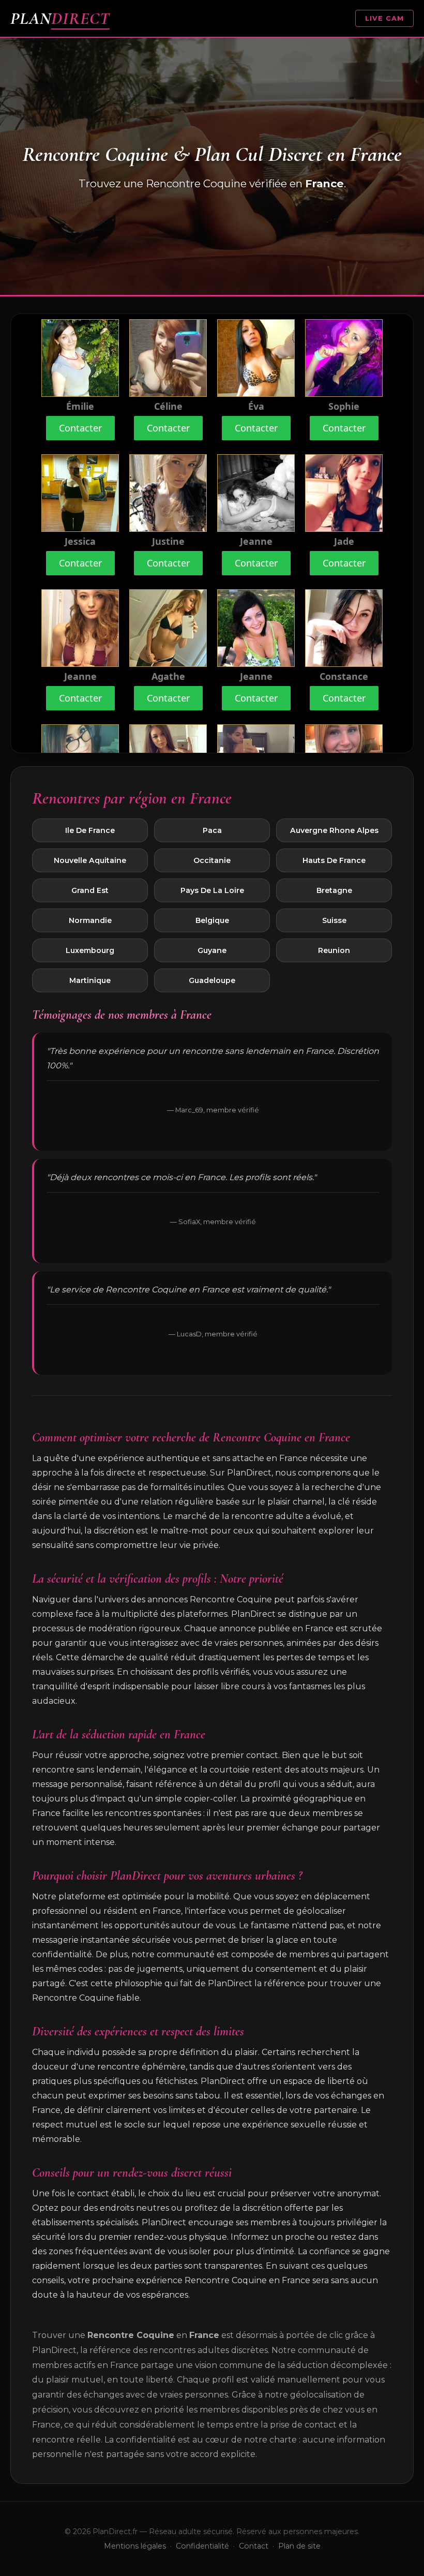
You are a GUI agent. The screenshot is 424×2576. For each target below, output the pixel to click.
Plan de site (299, 2546)
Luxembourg (90, 950)
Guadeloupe (212, 980)
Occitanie (212, 860)
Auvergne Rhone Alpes (334, 830)
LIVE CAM (384, 18)
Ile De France (90, 830)
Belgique (212, 920)
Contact (254, 2546)
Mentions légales (135, 2546)
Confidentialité (202, 2546)
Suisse (334, 920)
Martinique (90, 980)
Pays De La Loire (212, 890)
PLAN (60, 18)
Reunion (334, 950)
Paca (212, 830)
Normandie (90, 920)
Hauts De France (334, 860)
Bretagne (334, 890)
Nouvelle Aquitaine (90, 860)
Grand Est (90, 890)
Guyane (212, 950)
